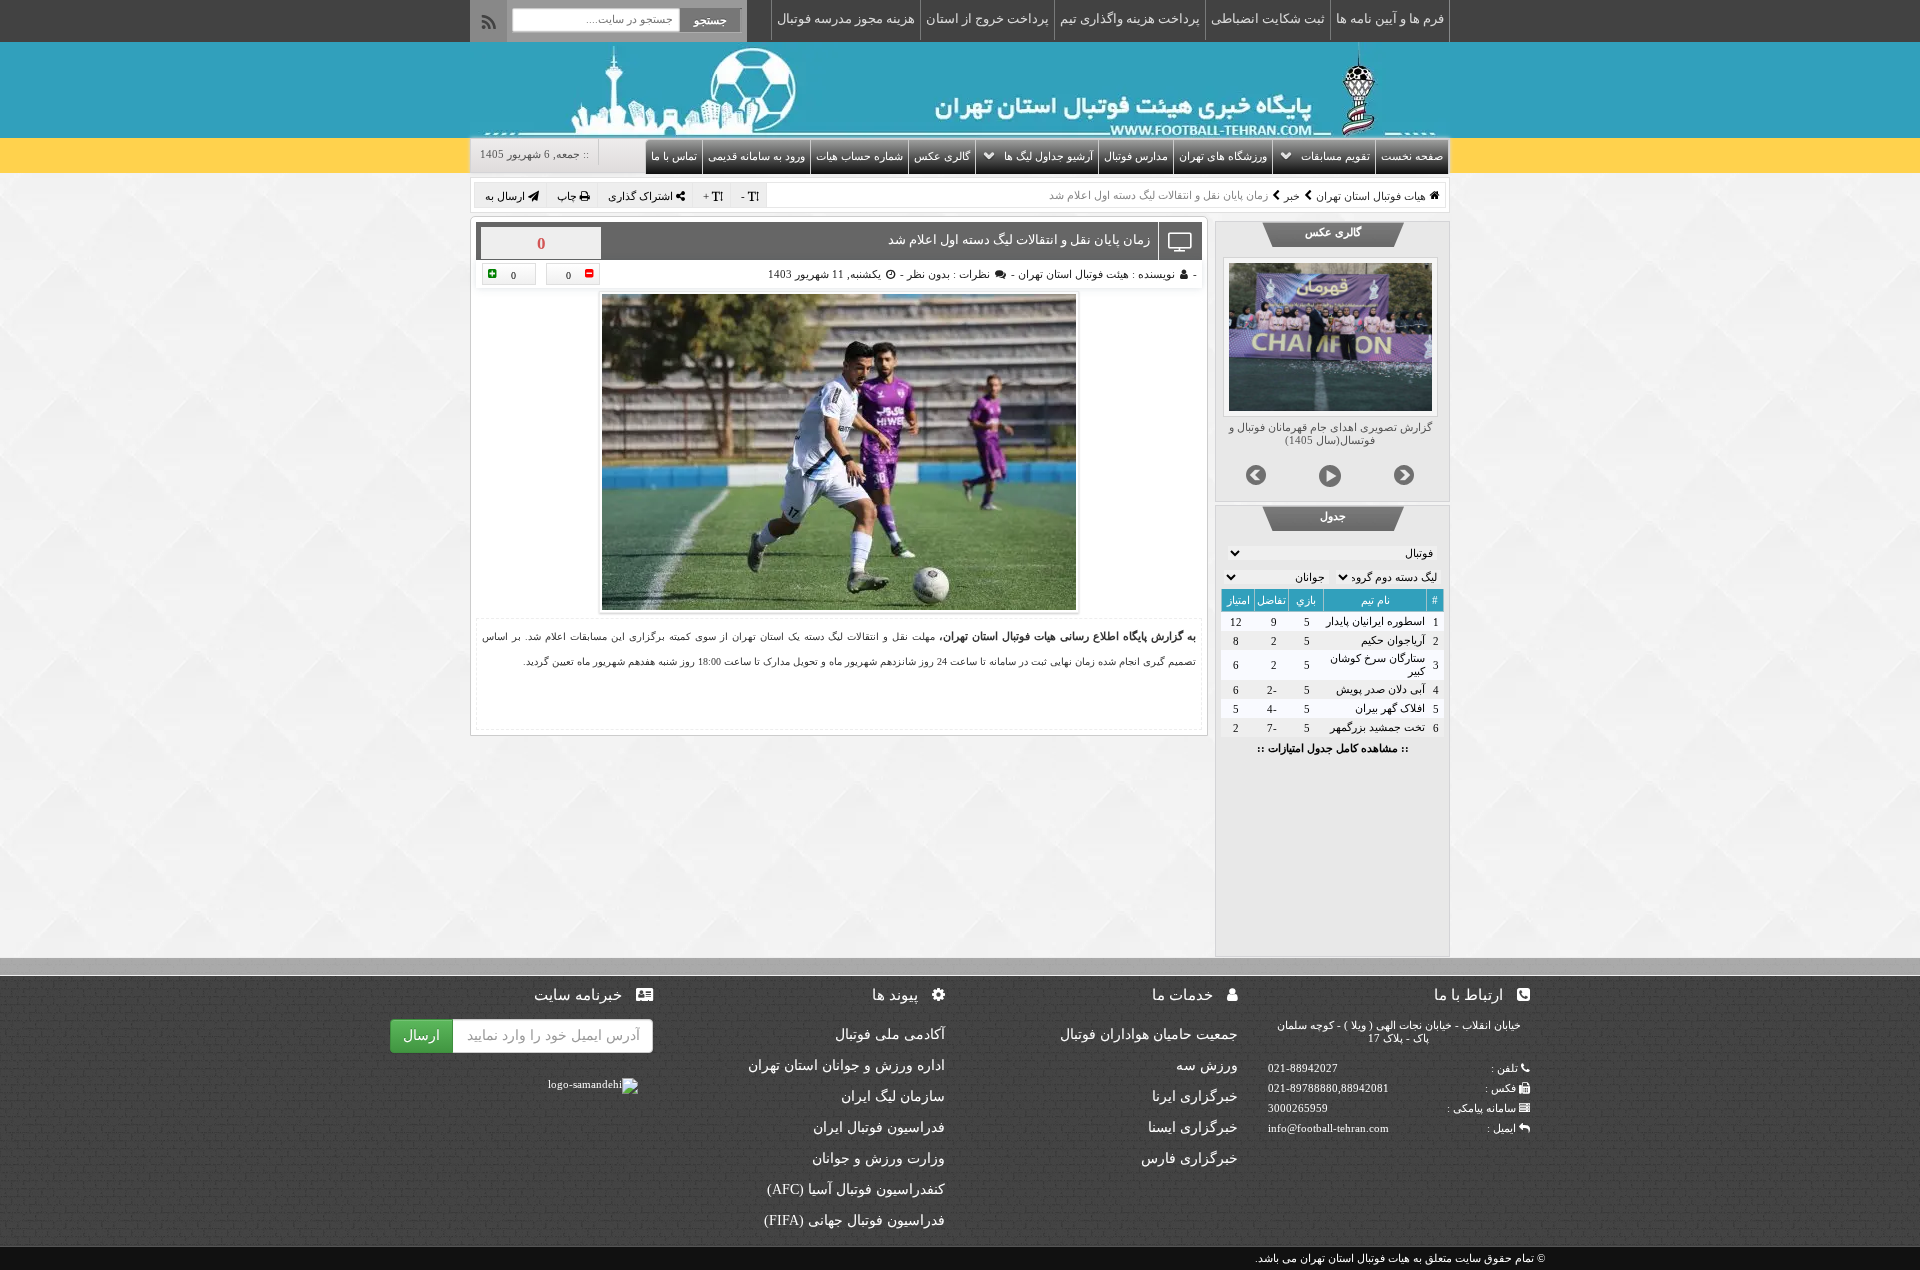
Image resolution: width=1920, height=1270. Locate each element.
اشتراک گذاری (642, 196)
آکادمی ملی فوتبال (890, 1034)
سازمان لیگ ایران (893, 1096)
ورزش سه (1207, 1065)
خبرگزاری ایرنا (1195, 1096)
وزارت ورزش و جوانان (878, 1158)
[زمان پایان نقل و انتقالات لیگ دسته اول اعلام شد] (839, 452)
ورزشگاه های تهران (1223, 156)
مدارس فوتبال (1136, 156)
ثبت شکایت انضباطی (1268, 18)
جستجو (710, 20)
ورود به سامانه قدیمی (756, 156)
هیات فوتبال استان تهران (1371, 196)
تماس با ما (674, 156)
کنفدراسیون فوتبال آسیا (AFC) (856, 1189)
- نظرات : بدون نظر (959, 274)
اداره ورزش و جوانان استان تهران (846, 1065)
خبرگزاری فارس (1189, 1158)
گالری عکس (942, 156)
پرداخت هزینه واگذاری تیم (1130, 18)
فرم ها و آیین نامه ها (1390, 18)
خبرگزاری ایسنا (1193, 1127)
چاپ (568, 196)
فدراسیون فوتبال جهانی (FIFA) (854, 1220)
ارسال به (506, 196)
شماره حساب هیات (859, 156)
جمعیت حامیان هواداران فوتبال (1149, 1034)
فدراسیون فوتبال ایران (879, 1127)
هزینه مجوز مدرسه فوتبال (846, 18)
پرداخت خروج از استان (987, 18)
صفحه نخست (1412, 156)
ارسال (421, 1035)
